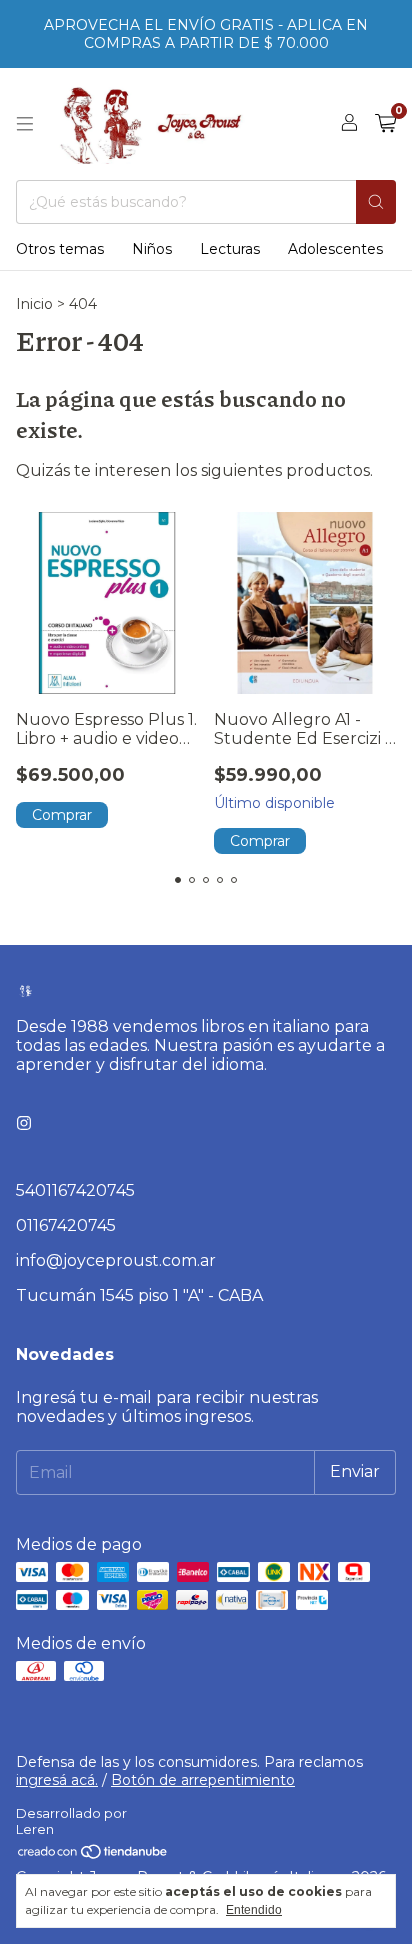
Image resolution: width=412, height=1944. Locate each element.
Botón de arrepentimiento (203, 1780)
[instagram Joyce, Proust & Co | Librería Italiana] (24, 1123)
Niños (152, 249)
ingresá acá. (57, 1780)
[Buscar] (376, 202)
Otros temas (60, 249)
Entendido (254, 1910)
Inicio (34, 304)
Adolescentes (335, 249)
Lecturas (230, 249)
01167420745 (66, 1225)
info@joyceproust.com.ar (116, 1260)
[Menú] (25, 124)
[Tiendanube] (93, 1856)
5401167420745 (75, 1190)
